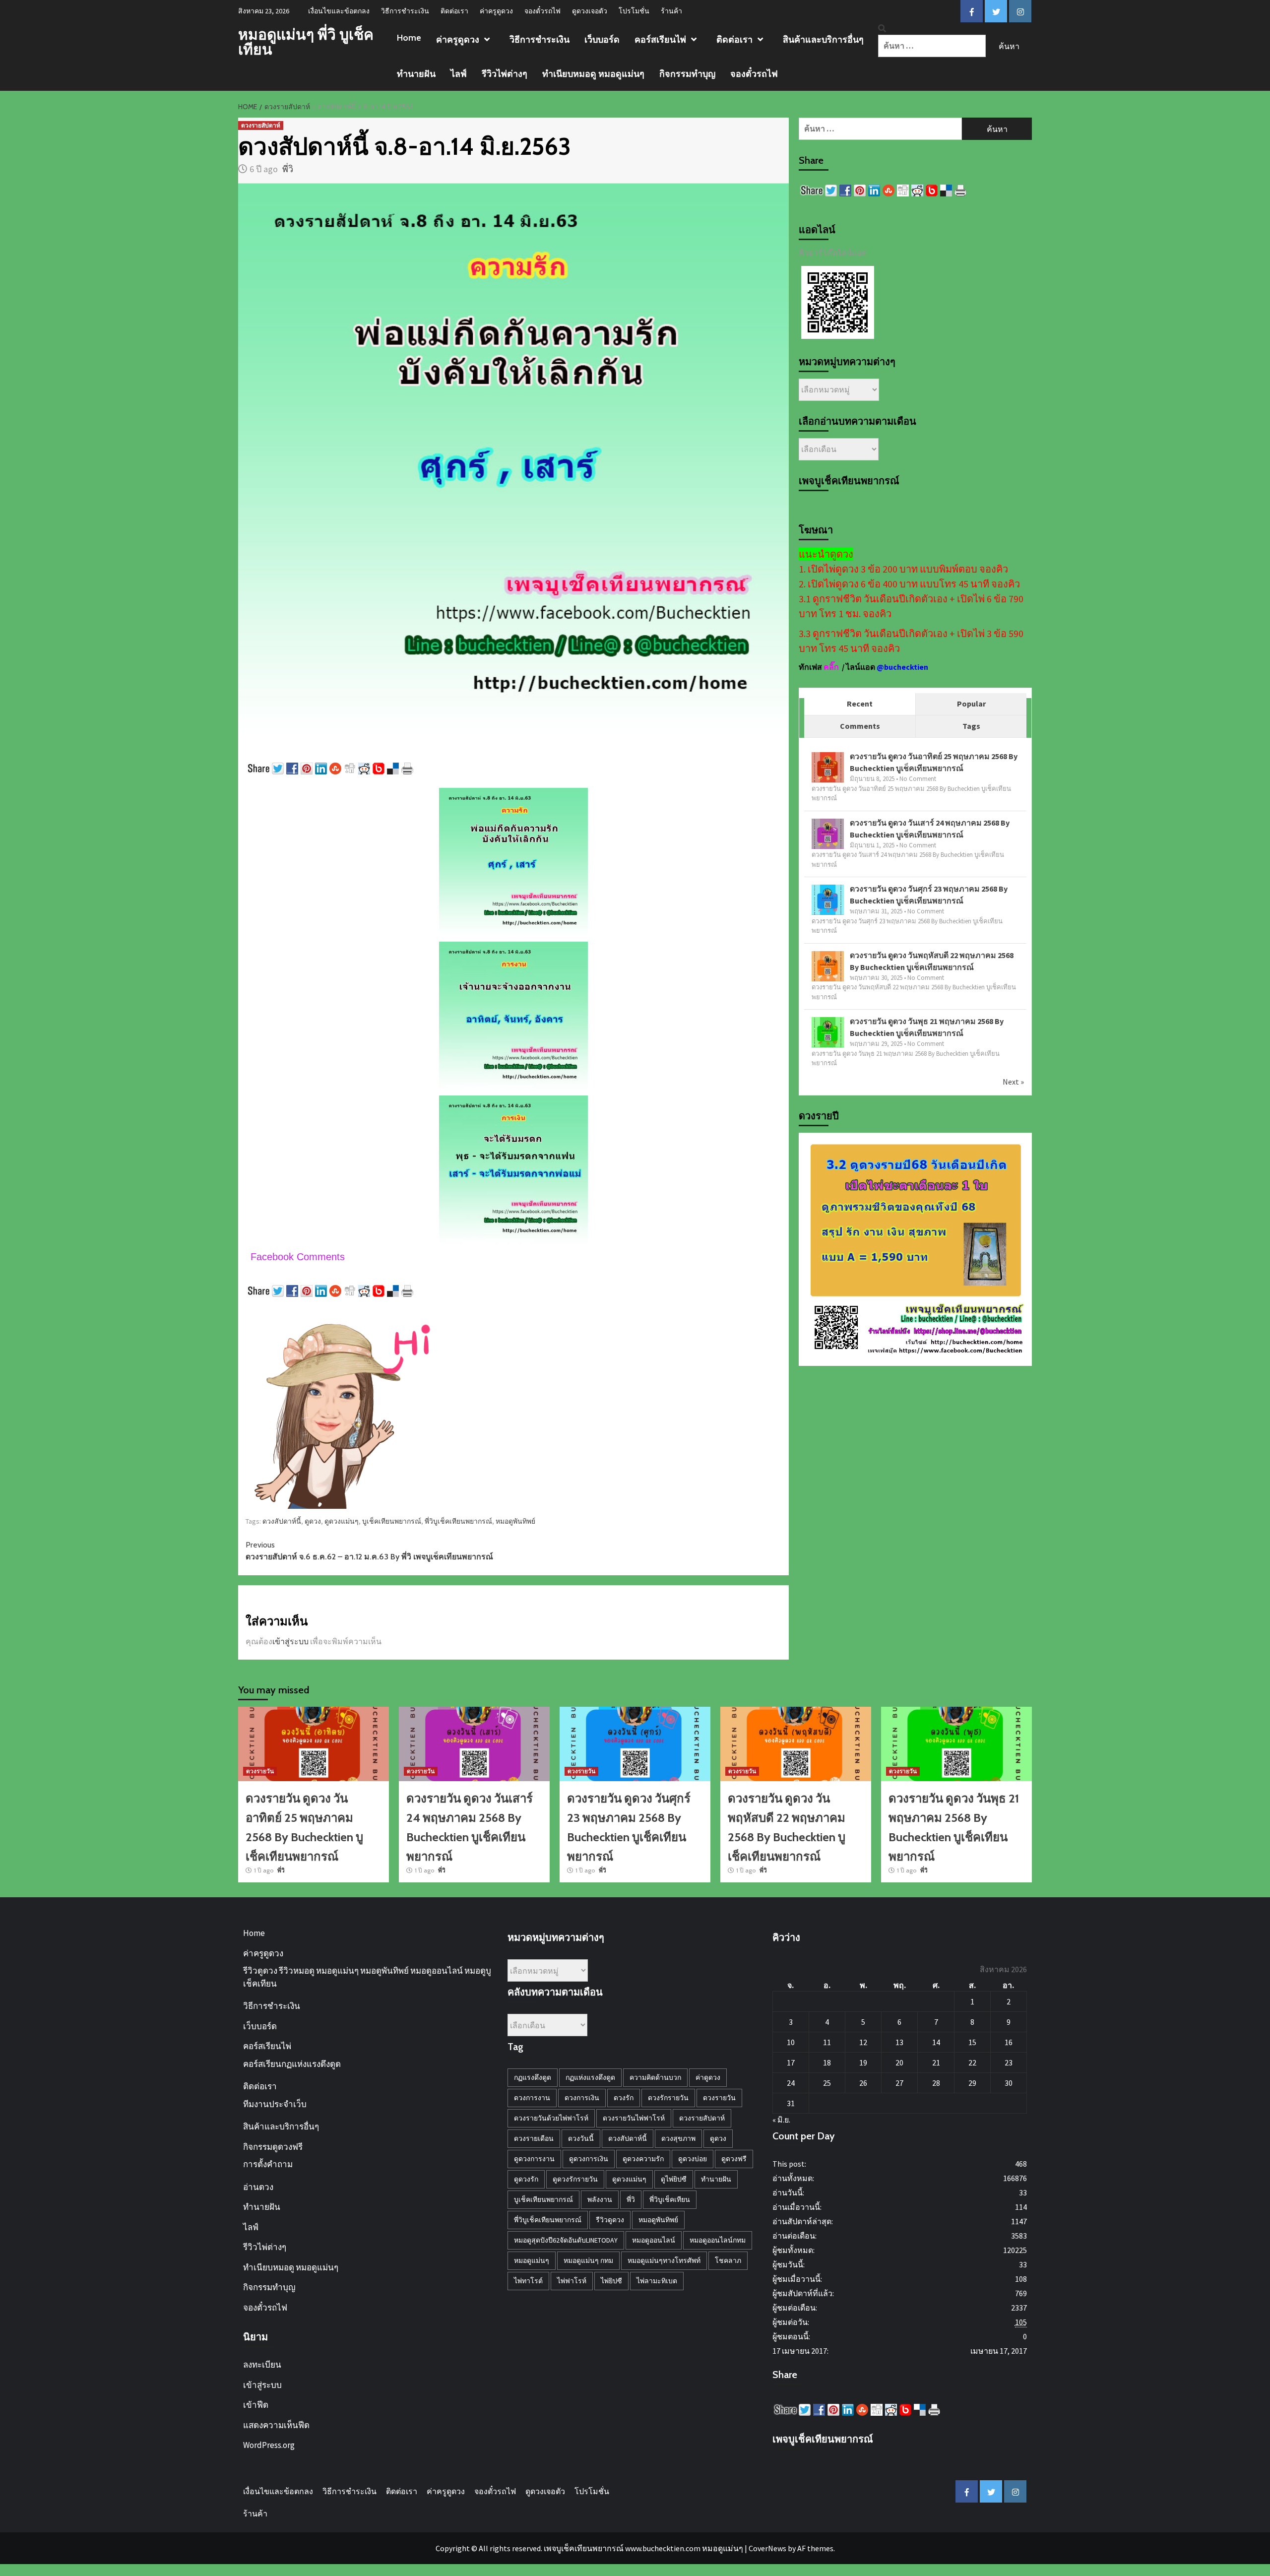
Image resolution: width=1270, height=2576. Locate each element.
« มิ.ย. (781, 2120)
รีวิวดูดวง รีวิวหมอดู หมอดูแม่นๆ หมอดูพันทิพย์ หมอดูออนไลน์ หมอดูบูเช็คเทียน (367, 1977)
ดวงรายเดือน (534, 2138)
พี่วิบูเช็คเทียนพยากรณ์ (458, 1521)
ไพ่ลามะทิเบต (657, 2281)
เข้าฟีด (256, 2405)
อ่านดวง (258, 2187)
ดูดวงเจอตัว (590, 11)
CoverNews (767, 2548)
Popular (971, 704)
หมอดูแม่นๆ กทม (588, 2260)
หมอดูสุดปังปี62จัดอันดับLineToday (566, 2240)
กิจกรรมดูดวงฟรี (273, 2147)
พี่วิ (288, 169)
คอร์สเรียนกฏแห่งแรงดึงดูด (292, 2064)
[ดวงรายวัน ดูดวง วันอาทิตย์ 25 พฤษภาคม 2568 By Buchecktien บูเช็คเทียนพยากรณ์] (828, 768)
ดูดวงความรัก (643, 2159)
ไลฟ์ (459, 74)
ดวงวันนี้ (581, 2138)
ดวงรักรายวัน (668, 2098)
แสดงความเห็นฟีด (276, 2425)
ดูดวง (313, 1521)
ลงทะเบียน (262, 2365)
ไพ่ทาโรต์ (528, 2281)
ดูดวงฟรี (734, 2159)
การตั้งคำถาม (268, 2164)
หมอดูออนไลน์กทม (718, 2240)
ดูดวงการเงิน (589, 2159)
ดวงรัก (624, 2098)
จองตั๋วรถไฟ (542, 11)
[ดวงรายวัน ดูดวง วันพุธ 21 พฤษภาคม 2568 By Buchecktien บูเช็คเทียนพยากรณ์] (828, 1032)
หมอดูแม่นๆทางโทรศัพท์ (664, 2260)
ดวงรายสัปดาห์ (261, 125)
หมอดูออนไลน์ (654, 2240)
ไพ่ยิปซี (611, 2281)
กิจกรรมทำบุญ (687, 74)
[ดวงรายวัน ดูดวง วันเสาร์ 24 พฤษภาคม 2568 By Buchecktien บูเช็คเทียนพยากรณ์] (828, 834)
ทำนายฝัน (416, 74)
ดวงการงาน (532, 2098)
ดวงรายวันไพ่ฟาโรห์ (634, 2118)
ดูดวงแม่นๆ (342, 1521)
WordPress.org (269, 2445)
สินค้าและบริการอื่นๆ (823, 40)
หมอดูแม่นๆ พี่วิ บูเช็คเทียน (306, 42)
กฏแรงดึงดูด (533, 2077)
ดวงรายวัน (260, 1771)
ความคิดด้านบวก (655, 2077)
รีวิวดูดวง (610, 2220)
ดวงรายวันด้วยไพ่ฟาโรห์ (551, 2118)
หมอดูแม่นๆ (532, 2260)
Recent (860, 704)
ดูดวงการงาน (534, 2159)
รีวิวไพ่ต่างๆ (505, 74)
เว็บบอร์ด (602, 40)
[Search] (882, 29)
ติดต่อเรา (454, 11)
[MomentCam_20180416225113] (345, 1408)
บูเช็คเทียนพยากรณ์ (392, 1521)
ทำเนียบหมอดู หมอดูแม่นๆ (593, 74)
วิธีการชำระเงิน (405, 11)
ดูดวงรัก (526, 2179)
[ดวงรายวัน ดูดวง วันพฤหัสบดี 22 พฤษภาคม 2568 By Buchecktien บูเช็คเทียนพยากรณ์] (828, 966)
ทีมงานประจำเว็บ (275, 2104)
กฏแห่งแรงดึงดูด (590, 2077)
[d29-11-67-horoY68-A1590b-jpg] (915, 1248)
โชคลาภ (728, 2260)
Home (409, 38)
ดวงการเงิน (582, 2098)
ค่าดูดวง (708, 2077)
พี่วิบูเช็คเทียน (670, 2199)
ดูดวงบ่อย (693, 2159)
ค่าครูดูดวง (496, 11)
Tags (971, 726)
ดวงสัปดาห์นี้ (282, 1521)
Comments (860, 726)
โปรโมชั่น (634, 11)
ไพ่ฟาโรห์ (572, 2281)
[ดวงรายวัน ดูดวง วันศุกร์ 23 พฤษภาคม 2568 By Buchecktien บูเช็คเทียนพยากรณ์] (828, 900)
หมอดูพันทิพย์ (515, 1521)
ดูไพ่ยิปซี (674, 2179)
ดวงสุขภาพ (678, 2138)
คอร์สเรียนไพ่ (660, 40)
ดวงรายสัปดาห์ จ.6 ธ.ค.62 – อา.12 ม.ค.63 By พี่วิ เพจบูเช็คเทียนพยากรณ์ (369, 1551)
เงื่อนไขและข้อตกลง (339, 11)
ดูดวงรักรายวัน (575, 2179)
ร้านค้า (671, 11)
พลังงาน (600, 2199)
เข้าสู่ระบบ (290, 1641)
